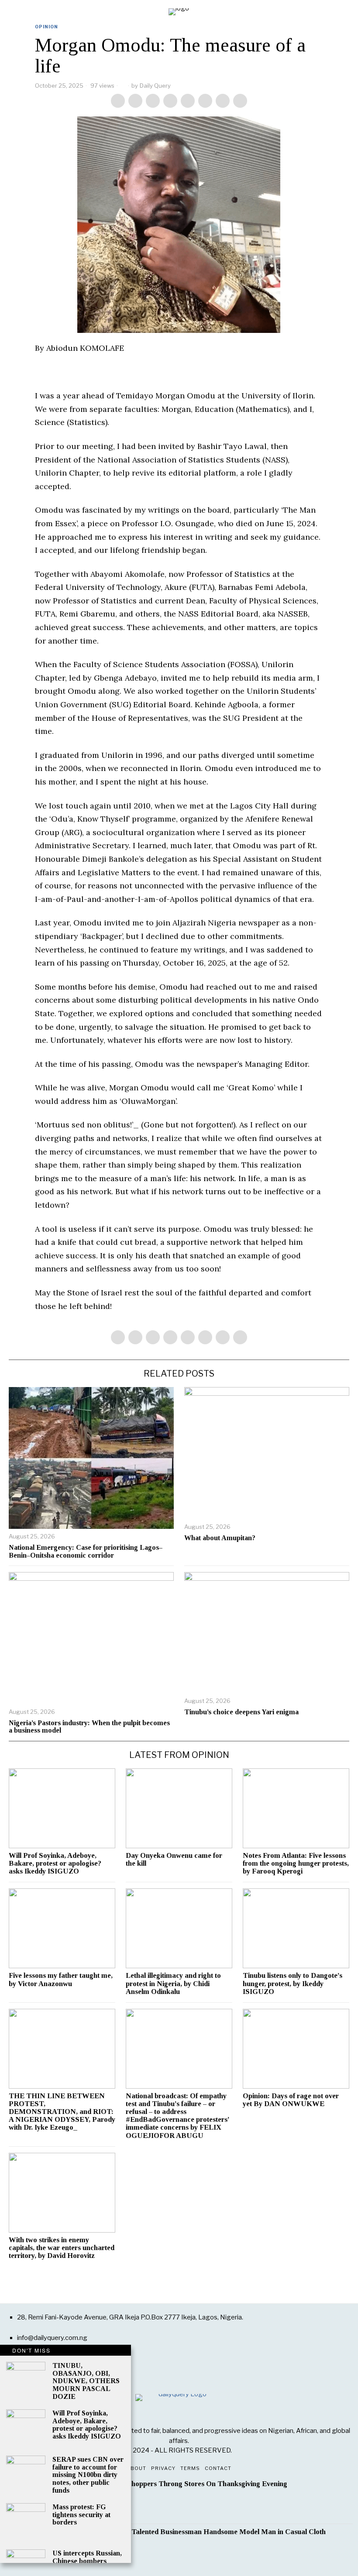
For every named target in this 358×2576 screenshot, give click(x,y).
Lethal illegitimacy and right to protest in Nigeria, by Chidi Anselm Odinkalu (173, 1983)
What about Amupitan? (220, 1538)
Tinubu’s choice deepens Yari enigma (241, 1712)
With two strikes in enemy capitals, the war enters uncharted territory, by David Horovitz (62, 2248)
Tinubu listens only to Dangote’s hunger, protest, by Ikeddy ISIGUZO (293, 1983)
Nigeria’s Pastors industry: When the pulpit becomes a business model (89, 1727)
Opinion (46, 27)
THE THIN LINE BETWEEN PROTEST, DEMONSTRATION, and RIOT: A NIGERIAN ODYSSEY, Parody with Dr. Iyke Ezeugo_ (62, 2112)
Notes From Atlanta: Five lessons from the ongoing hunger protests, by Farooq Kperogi (296, 1863)
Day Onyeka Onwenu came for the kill (174, 1860)
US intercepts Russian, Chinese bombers (87, 2557)
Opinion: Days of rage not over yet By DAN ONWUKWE (291, 2100)
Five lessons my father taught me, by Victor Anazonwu (61, 1980)
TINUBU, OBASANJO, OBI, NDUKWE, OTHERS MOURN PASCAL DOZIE (86, 2381)
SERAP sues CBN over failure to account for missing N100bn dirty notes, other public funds (88, 2475)
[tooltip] (118, 101)
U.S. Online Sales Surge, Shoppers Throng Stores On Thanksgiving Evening (168, 2484)
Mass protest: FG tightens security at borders (81, 2514)
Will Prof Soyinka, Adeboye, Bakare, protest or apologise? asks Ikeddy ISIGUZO (55, 1863)
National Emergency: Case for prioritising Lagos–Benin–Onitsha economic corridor (86, 1551)
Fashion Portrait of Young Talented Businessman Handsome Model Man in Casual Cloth (187, 2532)
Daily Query (155, 86)
